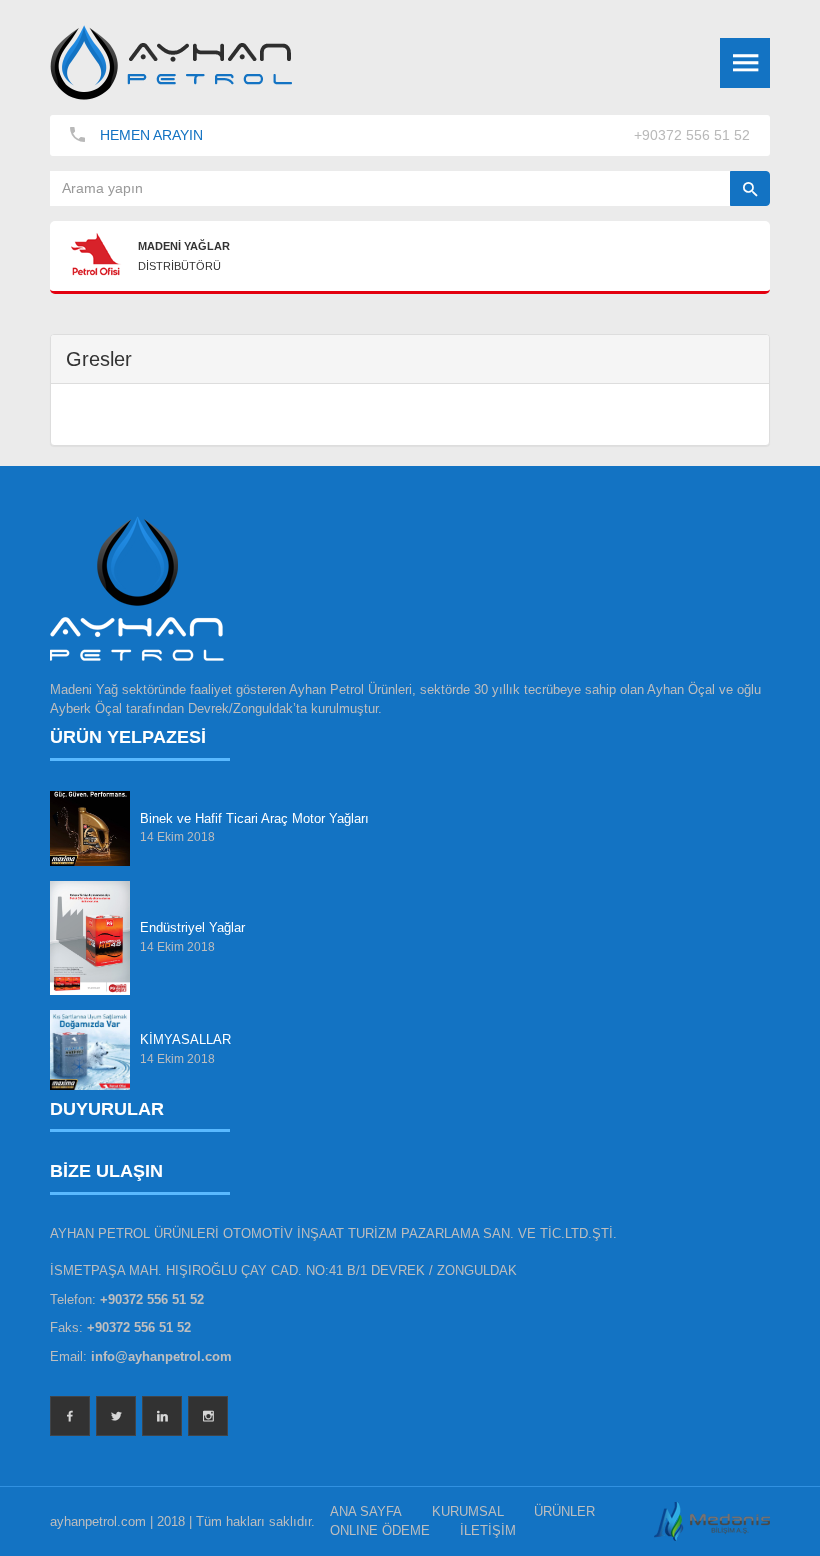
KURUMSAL (468, 1511)
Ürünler (564, 1511)
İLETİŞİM (488, 1530)
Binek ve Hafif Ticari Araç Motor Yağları (254, 818)
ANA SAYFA (366, 1511)
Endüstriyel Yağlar (192, 927)
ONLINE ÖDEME (380, 1530)
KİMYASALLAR (185, 1039)
